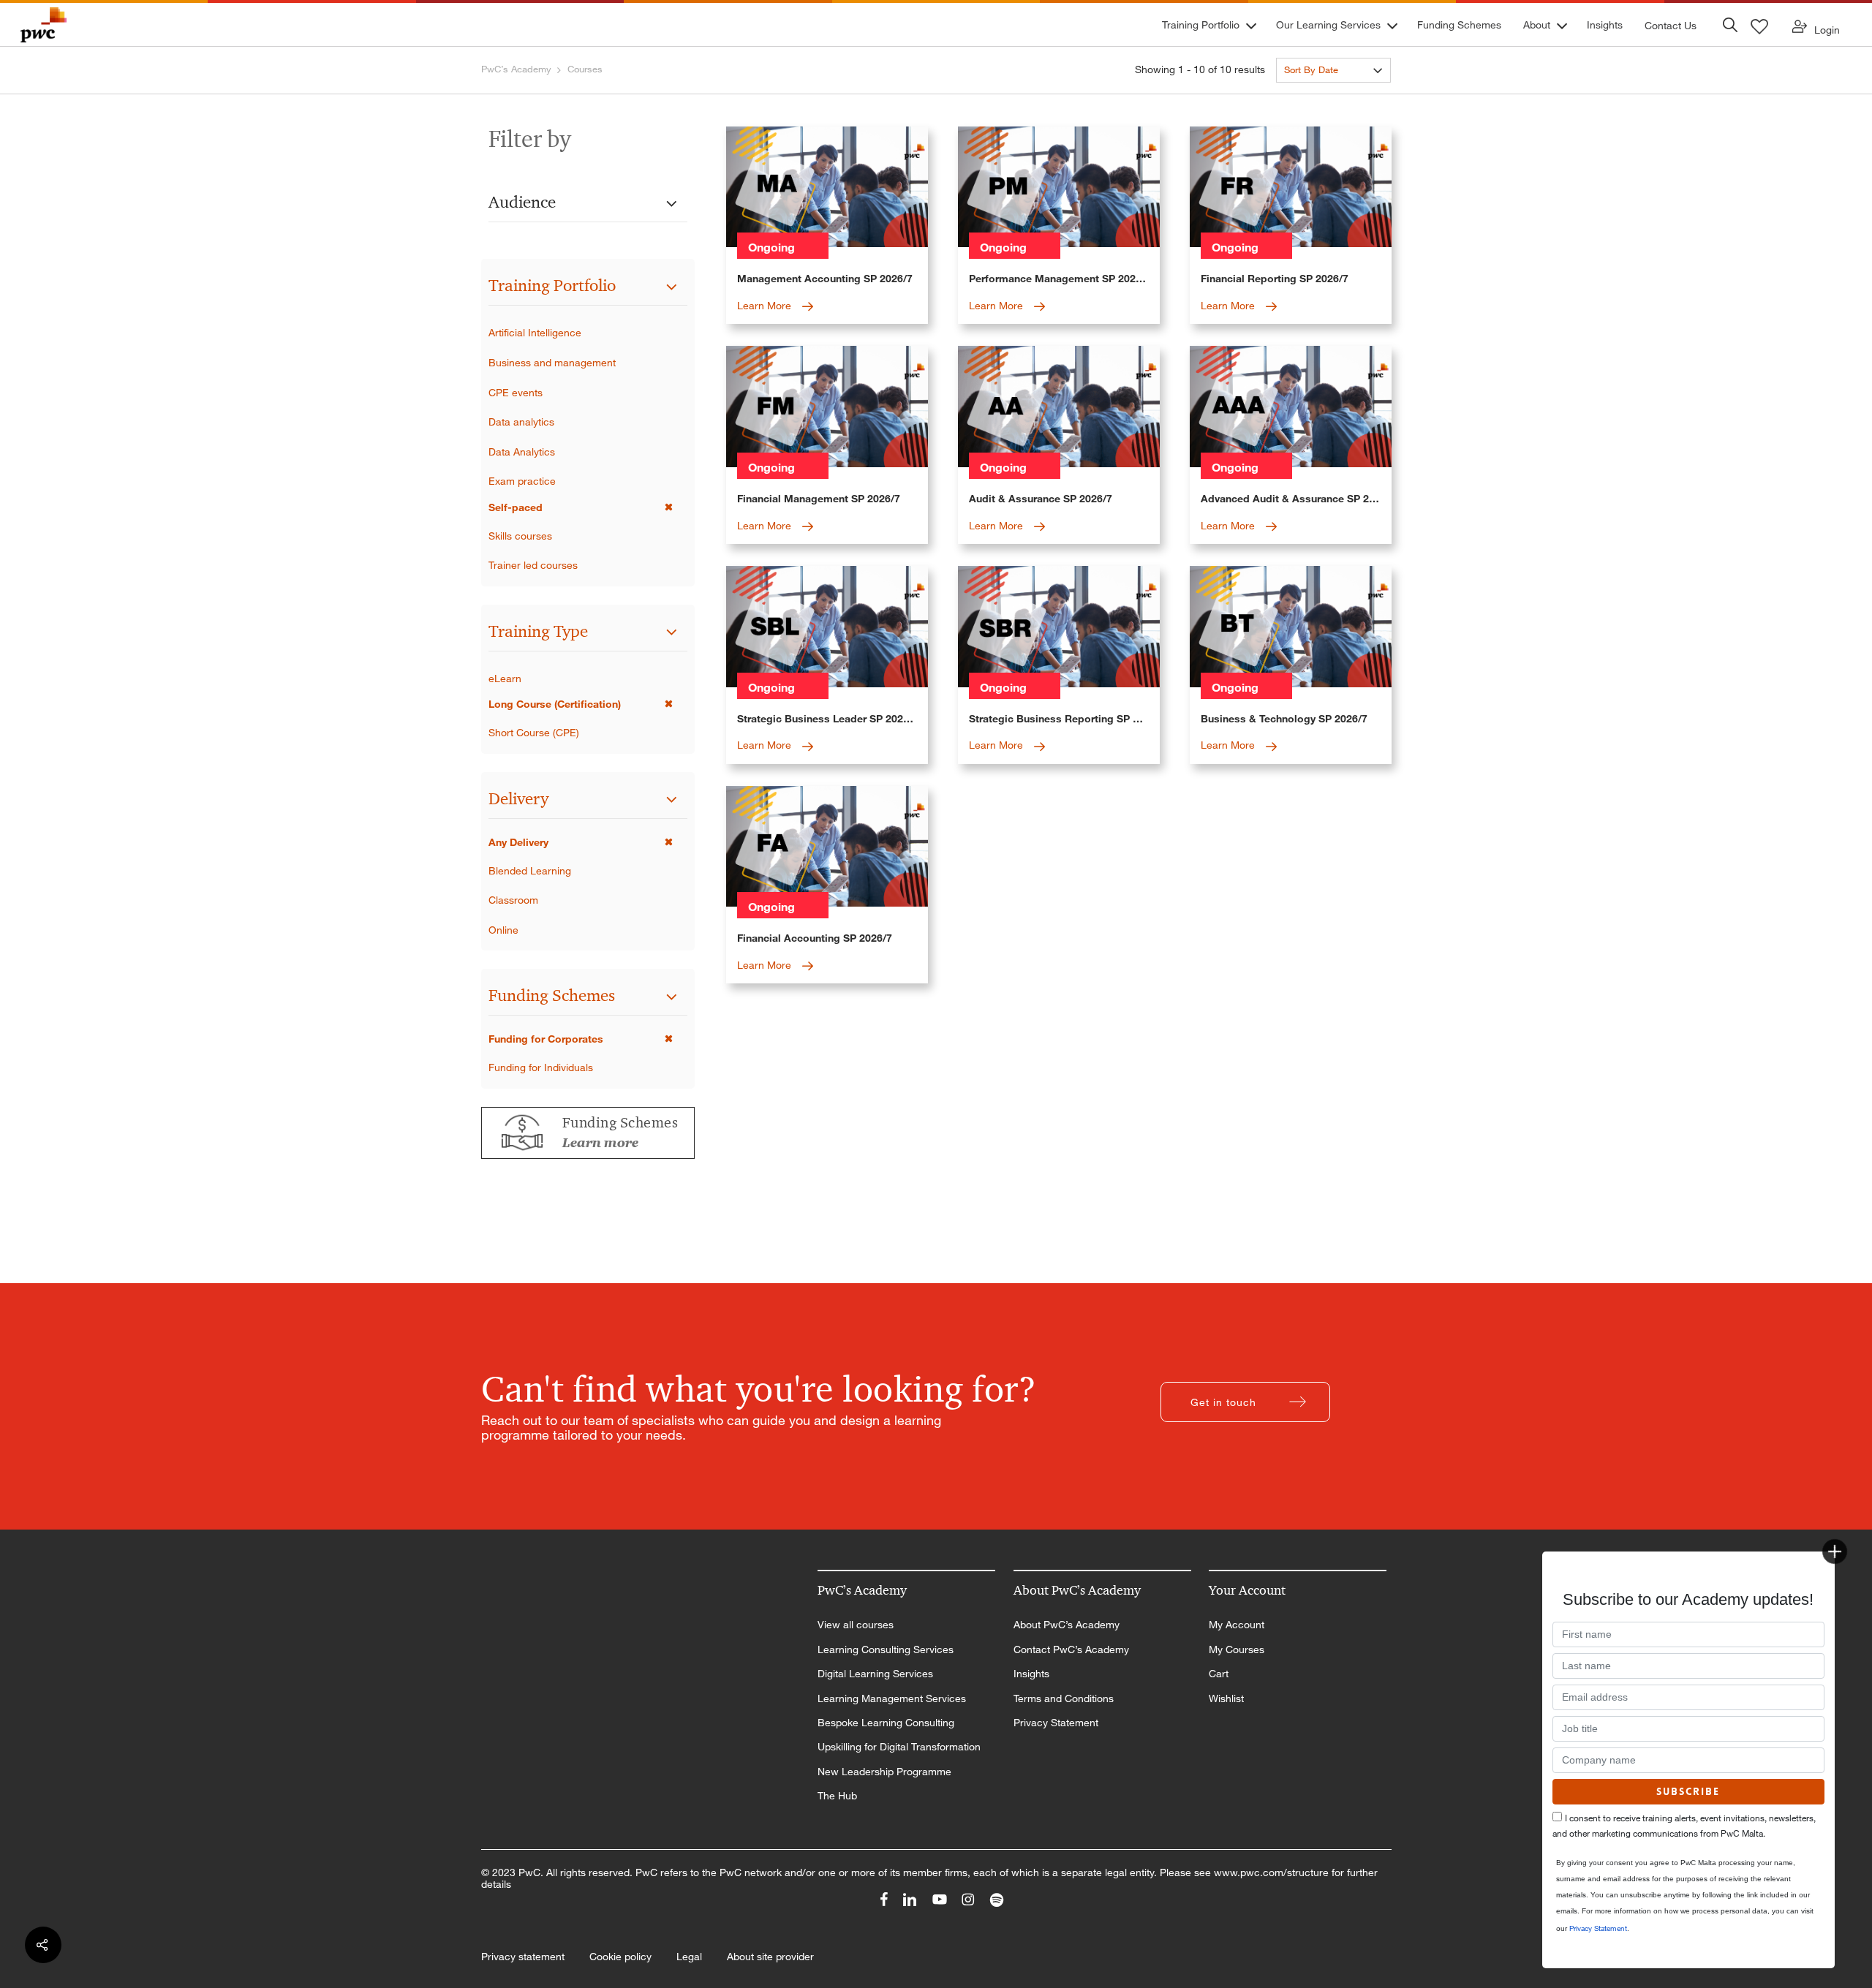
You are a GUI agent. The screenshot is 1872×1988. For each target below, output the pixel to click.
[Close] (1835, 1552)
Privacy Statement (1056, 1723)
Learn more (600, 1143)
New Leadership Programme (884, 1772)
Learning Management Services (892, 1698)
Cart (1219, 1674)
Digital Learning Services (875, 1674)
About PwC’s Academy (1067, 1625)
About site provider (770, 1957)
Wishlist (1226, 1698)
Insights (1031, 1674)
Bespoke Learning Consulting (886, 1723)
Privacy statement (523, 1957)
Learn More (766, 305)
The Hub (837, 1796)
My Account (1237, 1625)
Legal (689, 1957)
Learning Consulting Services (886, 1649)
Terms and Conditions (1064, 1698)
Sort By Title (1310, 96)
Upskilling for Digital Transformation (899, 1747)
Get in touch (1223, 1402)
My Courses (1237, 1649)
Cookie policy (620, 1957)
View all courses (856, 1625)
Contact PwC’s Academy (1071, 1649)
